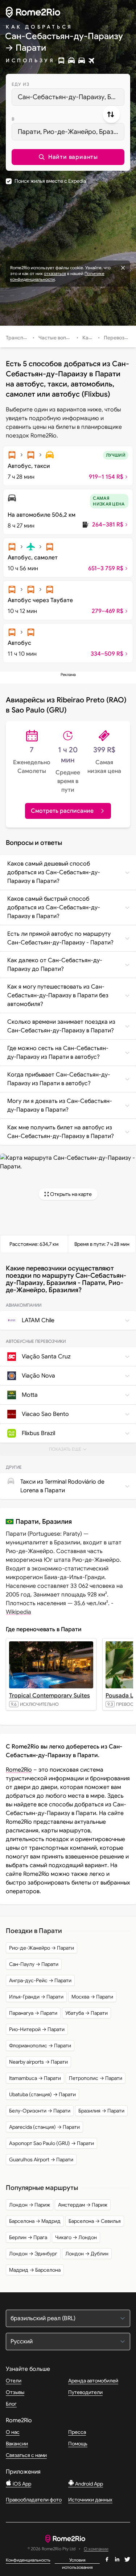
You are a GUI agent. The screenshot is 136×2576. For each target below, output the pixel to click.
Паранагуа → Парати (33, 2013)
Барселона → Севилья (95, 2221)
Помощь (78, 2444)
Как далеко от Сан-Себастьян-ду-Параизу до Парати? (55, 965)
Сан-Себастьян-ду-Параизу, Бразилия (71, 97)
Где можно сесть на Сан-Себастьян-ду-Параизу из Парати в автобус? (58, 1053)
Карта (90, 338)
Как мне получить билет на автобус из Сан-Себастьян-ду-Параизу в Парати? (61, 1132)
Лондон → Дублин (87, 2254)
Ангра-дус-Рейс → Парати (40, 1980)
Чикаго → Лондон (76, 2237)
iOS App (21, 2484)
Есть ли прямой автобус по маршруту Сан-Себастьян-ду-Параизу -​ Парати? (60, 938)
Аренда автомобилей (93, 2381)
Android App (88, 2484)
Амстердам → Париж (83, 2205)
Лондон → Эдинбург (33, 2254)
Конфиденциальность (28, 2560)
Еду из (20, 84)
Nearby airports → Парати (38, 2062)
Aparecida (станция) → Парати (44, 2127)
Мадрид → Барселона (35, 2270)
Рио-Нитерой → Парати (37, 2029)
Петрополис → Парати (96, 2078)
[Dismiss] (123, 268)
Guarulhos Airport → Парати (41, 2160)
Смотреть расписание (62, 811)
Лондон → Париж (30, 2205)
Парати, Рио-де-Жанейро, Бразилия (71, 132)
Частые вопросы (59, 338)
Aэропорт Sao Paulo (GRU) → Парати (51, 2143)
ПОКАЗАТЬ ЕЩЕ (71, 1451)
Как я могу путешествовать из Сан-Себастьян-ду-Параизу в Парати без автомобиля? (58, 995)
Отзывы (15, 2392)
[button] (68, 157)
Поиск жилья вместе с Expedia (50, 181)
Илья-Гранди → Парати (36, 1997)
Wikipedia (18, 1612)
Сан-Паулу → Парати (34, 1964)
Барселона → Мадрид (35, 2221)
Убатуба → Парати (86, 2013)
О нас (13, 2432)
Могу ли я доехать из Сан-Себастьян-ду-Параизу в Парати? (60, 1105)
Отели (14, 2381)
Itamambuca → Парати (35, 2078)
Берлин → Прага (28, 2237)
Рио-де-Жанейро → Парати (42, 1948)
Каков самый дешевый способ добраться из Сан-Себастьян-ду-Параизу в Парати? (54, 872)
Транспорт (19, 338)
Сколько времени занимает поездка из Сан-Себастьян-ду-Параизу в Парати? (61, 1026)
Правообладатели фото (34, 2500)
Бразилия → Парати (101, 2111)
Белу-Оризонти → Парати (40, 2111)
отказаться (55, 273)
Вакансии (17, 2444)
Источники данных (90, 2500)
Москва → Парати (92, 1997)
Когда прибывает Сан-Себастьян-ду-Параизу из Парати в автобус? (59, 1079)
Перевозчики (119, 338)
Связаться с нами (26, 2455)
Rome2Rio (19, 1770)
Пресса (77, 2432)
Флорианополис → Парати (40, 2046)
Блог (11, 2404)
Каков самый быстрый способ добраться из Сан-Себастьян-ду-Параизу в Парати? (54, 908)
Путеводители (85, 2392)
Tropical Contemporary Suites (50, 1696)
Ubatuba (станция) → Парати (42, 2094)
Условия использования (77, 2560)
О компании (96, 2549)
